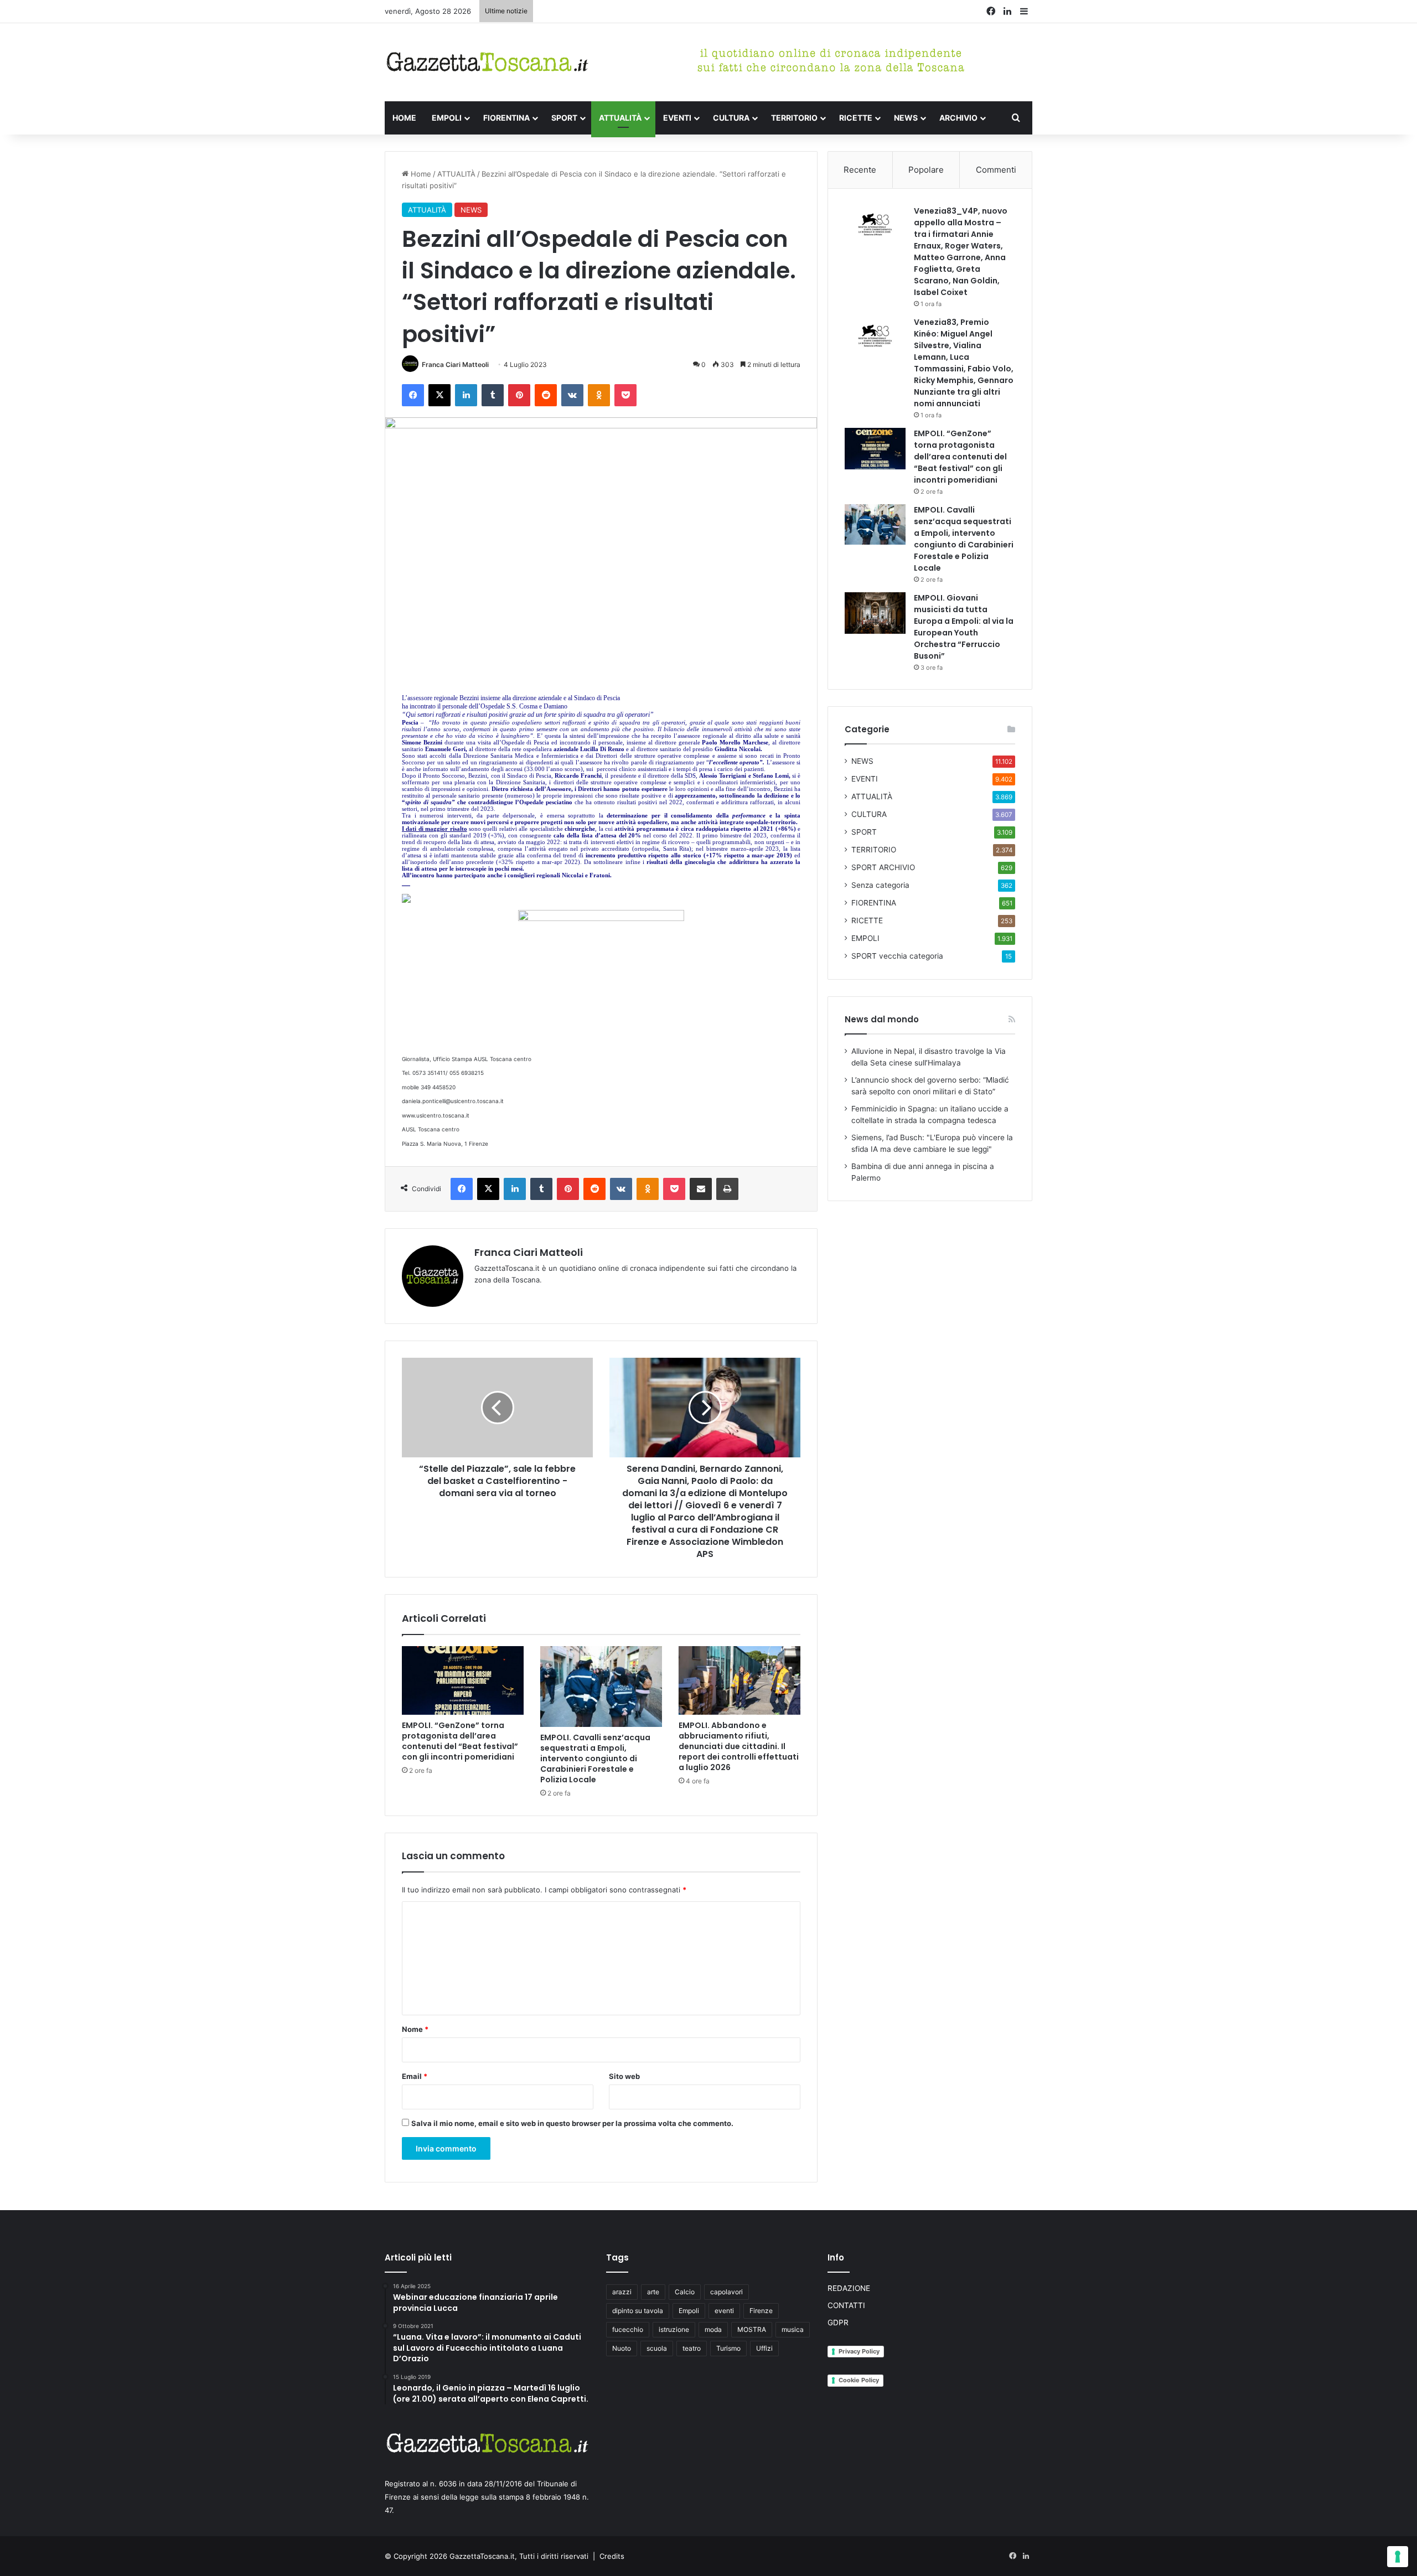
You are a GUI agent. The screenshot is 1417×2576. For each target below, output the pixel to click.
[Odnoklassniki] (599, 395)
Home (420, 174)
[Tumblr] (493, 395)
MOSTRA (752, 2329)
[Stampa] (727, 1189)
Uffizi (764, 2348)
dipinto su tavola (638, 2311)
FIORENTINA (506, 118)
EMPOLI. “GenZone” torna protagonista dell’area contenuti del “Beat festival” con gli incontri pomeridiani (460, 1741)
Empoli (689, 2311)
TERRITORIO (794, 118)
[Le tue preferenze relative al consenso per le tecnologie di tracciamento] (1398, 2557)
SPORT (564, 118)
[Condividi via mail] (701, 1189)
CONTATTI (846, 2305)
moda (713, 2329)
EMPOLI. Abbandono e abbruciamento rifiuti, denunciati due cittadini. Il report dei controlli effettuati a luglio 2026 (739, 1746)
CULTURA (731, 118)
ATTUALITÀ (620, 118)
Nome (415, 2029)
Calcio (685, 2292)
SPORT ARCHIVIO (883, 867)
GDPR (838, 2322)
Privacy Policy (859, 2351)
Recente (860, 170)
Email (415, 2076)
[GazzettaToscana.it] (487, 62)
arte (653, 2292)
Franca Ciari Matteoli (455, 364)
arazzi (622, 2292)
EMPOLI (447, 118)
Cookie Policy (859, 2380)
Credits (612, 2556)
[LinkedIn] (466, 395)
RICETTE (856, 118)
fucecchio (628, 2329)
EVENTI (677, 118)
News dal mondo (882, 1019)
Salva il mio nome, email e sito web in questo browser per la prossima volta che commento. (572, 2123)
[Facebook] (413, 395)
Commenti (996, 170)
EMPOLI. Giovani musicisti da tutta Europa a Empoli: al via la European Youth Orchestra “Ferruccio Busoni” (964, 627)
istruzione (674, 2329)
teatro (692, 2348)
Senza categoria (880, 885)
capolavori (726, 2292)
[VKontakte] (572, 395)
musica (793, 2329)
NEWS (906, 118)
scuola (657, 2348)
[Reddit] (546, 395)
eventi (724, 2311)
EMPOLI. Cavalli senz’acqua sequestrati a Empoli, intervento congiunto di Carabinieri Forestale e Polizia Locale (595, 1758)
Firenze (761, 2311)
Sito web (624, 2076)
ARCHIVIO (958, 118)
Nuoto (622, 2348)
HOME (404, 118)
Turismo (728, 2348)
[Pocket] (625, 395)
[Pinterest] (519, 395)
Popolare (926, 170)
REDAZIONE (849, 2288)
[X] (439, 395)
